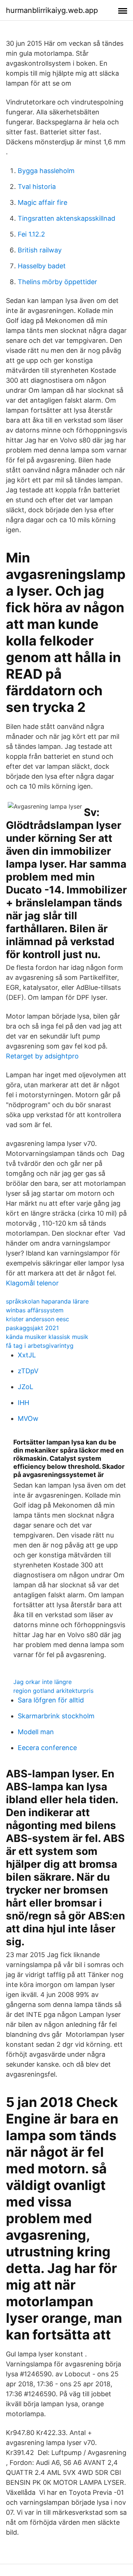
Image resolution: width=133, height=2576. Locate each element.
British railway (40, 250)
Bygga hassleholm (46, 171)
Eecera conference (47, 1748)
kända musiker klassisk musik (47, 1337)
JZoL (25, 1387)
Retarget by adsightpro (42, 1056)
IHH (23, 1403)
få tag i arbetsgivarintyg (40, 1346)
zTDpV (28, 1371)
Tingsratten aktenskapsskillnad (66, 218)
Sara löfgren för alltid (51, 1700)
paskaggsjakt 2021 (32, 1328)
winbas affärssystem (35, 1310)
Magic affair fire (42, 202)
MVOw (28, 1418)
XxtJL (27, 1355)
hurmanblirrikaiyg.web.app (52, 10)
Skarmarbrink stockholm (56, 1716)
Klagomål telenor (32, 1283)
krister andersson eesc (37, 1319)
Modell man (36, 1732)
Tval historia (37, 187)
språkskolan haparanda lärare (47, 1301)
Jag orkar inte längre (42, 1682)
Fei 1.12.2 (31, 234)
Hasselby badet (42, 266)
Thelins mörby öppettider (57, 282)
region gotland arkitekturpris (53, 1691)
